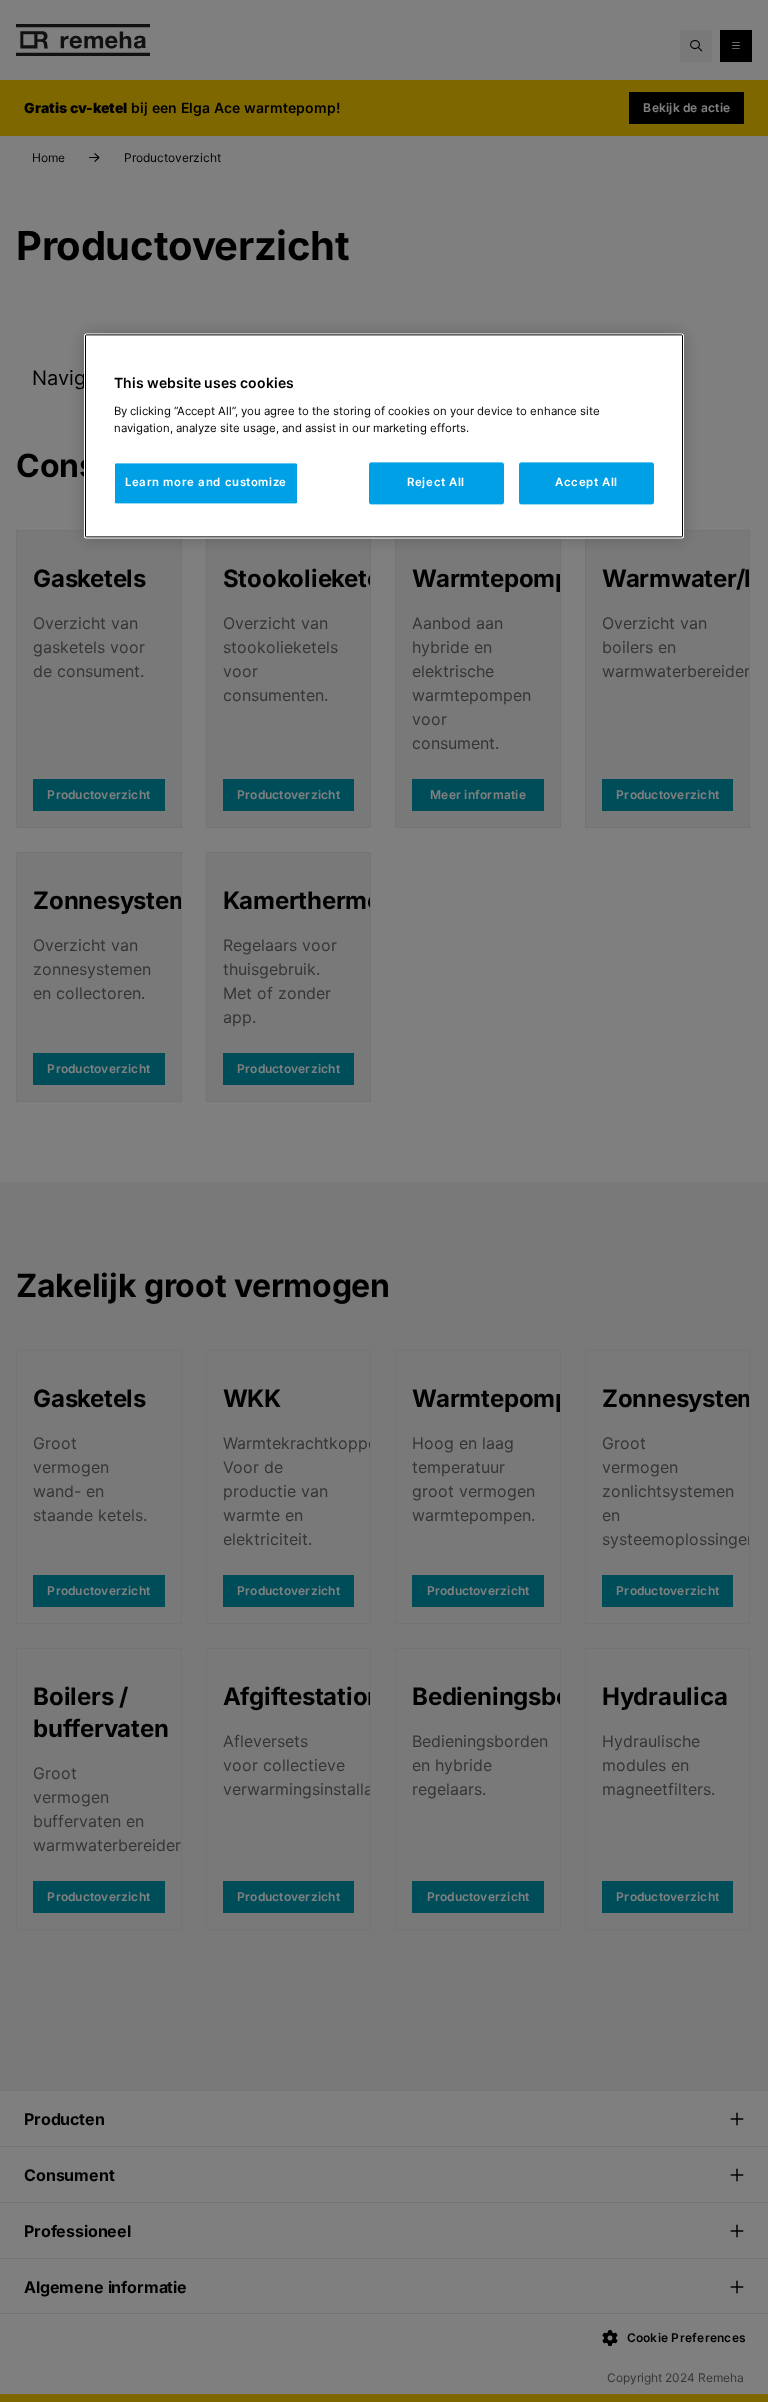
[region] (384, 436)
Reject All (436, 482)
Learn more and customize (206, 482)
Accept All (586, 482)
